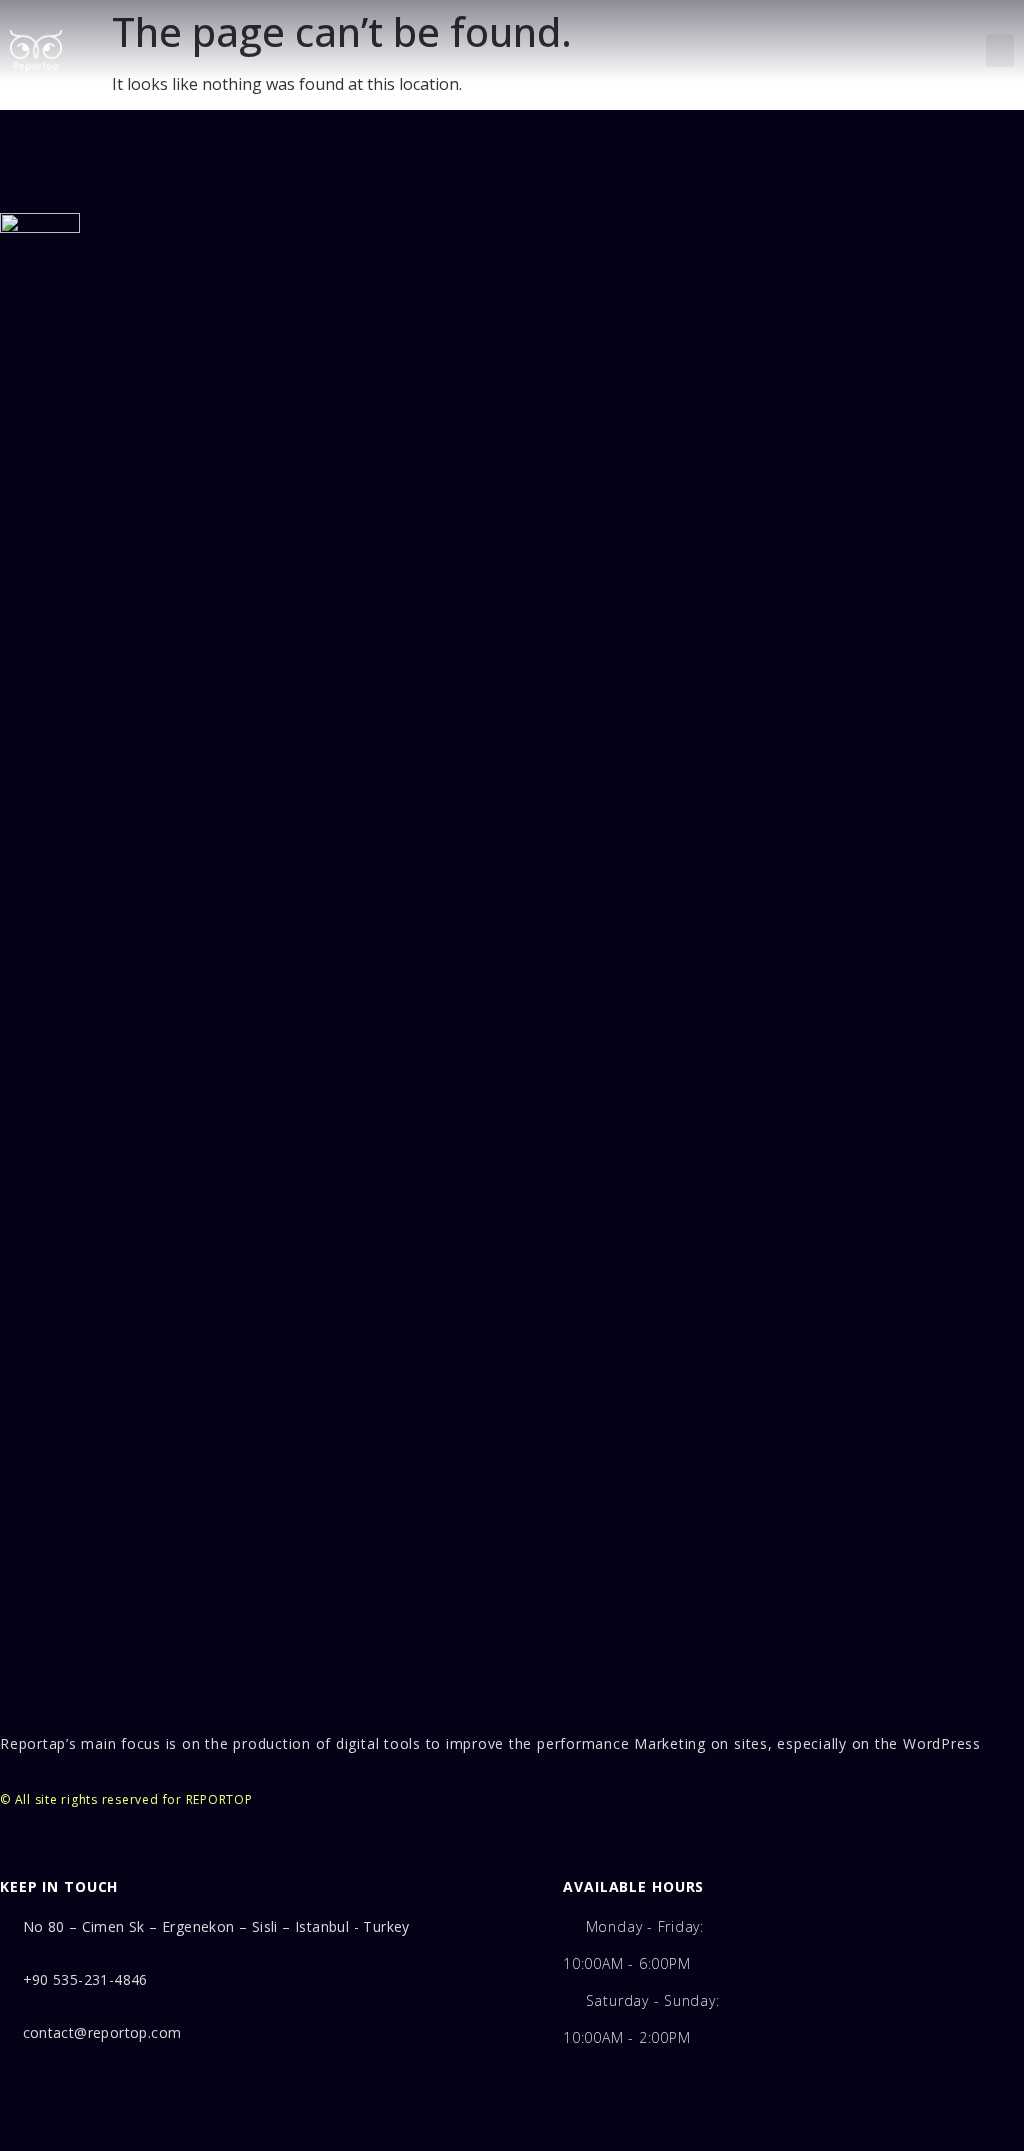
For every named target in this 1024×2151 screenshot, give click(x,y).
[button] (1000, 50)
